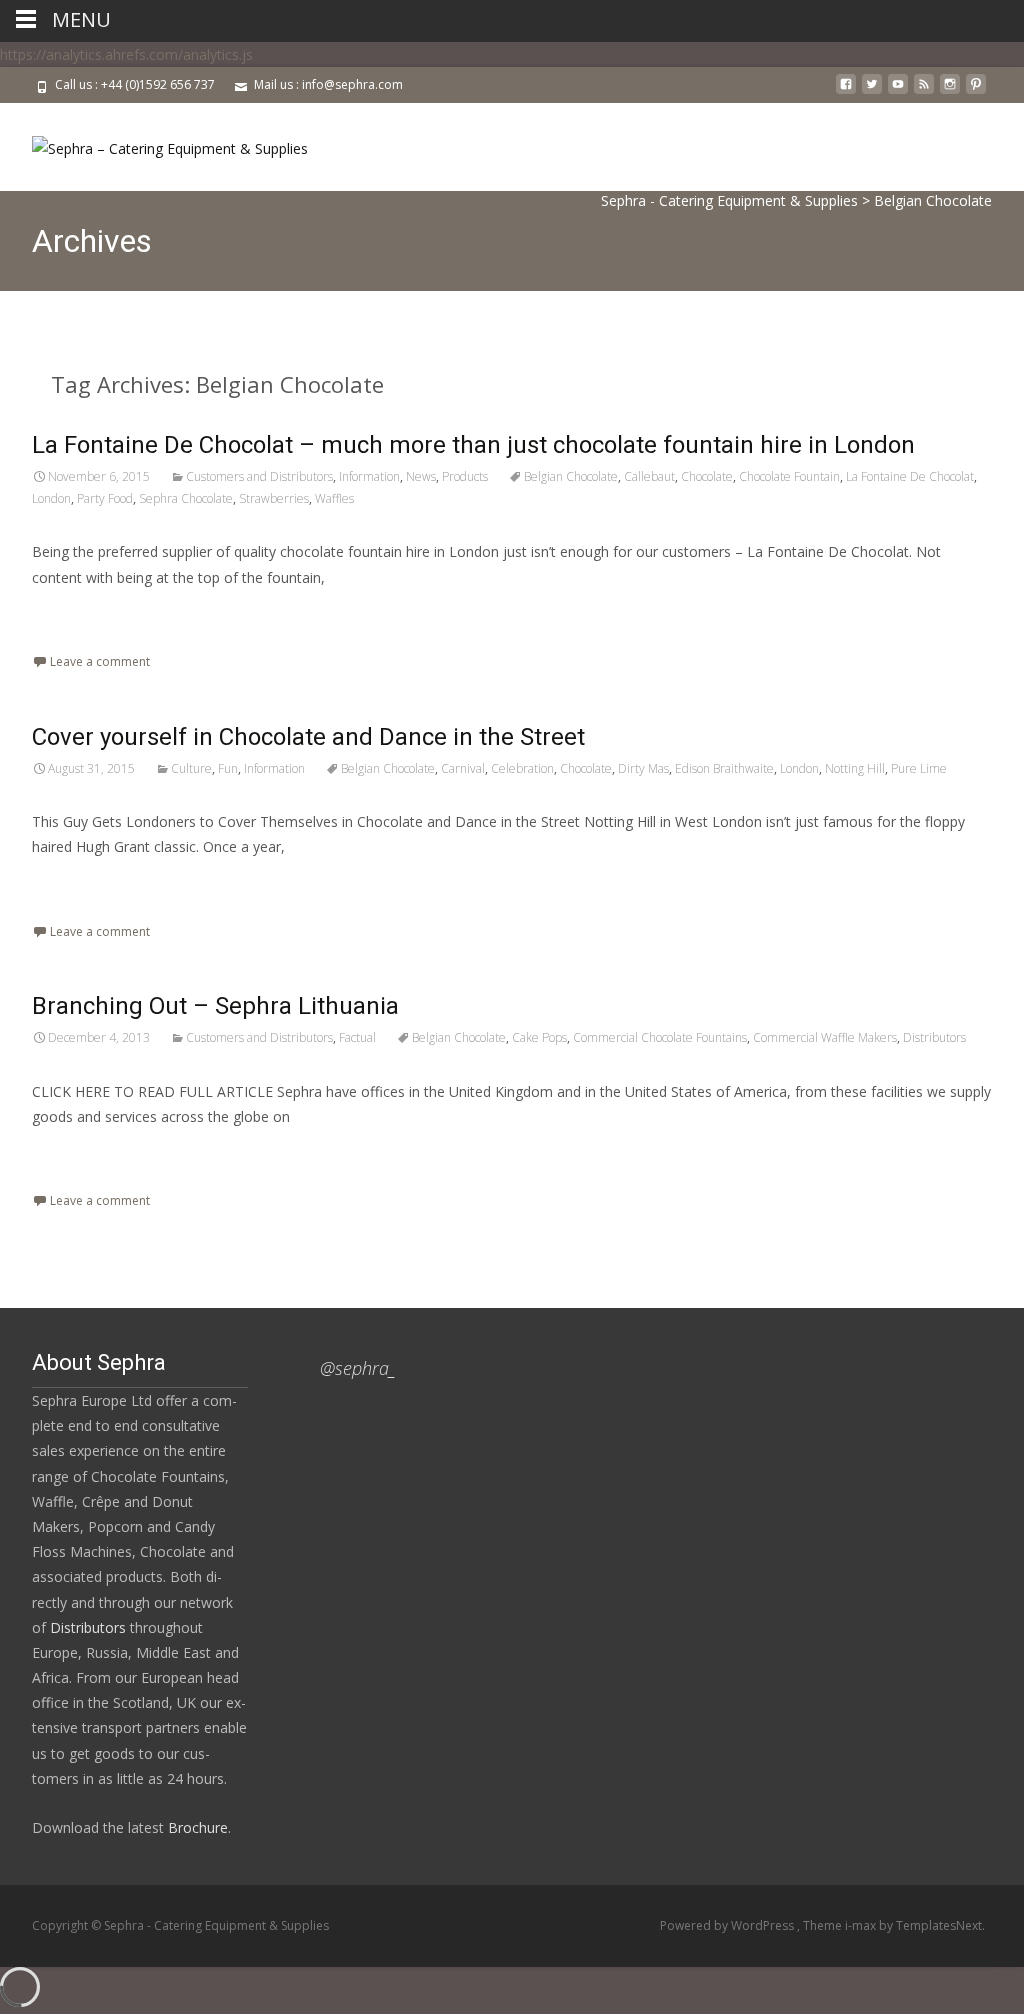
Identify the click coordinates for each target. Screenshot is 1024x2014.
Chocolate (707, 476)
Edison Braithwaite (724, 768)
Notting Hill (855, 768)
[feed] (924, 91)
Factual (357, 1037)
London (51, 498)
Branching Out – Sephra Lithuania (215, 1006)
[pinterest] (976, 91)
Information (369, 476)
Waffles (334, 498)
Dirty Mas (643, 768)
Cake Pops (539, 1037)
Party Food (105, 498)
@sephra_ (358, 1368)
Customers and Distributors (259, 476)
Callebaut (649, 476)
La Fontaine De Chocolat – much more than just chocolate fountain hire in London (473, 445)
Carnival (463, 768)
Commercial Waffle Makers (825, 1037)
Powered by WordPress (728, 1925)
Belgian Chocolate (571, 476)
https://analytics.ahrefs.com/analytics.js (126, 54)
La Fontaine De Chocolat (910, 476)
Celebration (522, 768)
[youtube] (898, 91)
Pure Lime (919, 768)
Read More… (76, 614)
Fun (228, 768)
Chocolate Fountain (789, 476)
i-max (862, 1925)
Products (465, 476)
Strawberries (274, 498)
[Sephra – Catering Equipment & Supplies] (154, 143)
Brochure (196, 1827)
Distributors (934, 1037)
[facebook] (846, 91)
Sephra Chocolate (186, 498)
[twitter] (872, 91)
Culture (191, 768)
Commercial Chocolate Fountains (660, 1037)
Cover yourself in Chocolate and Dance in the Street (308, 737)
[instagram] (950, 91)
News (421, 476)
